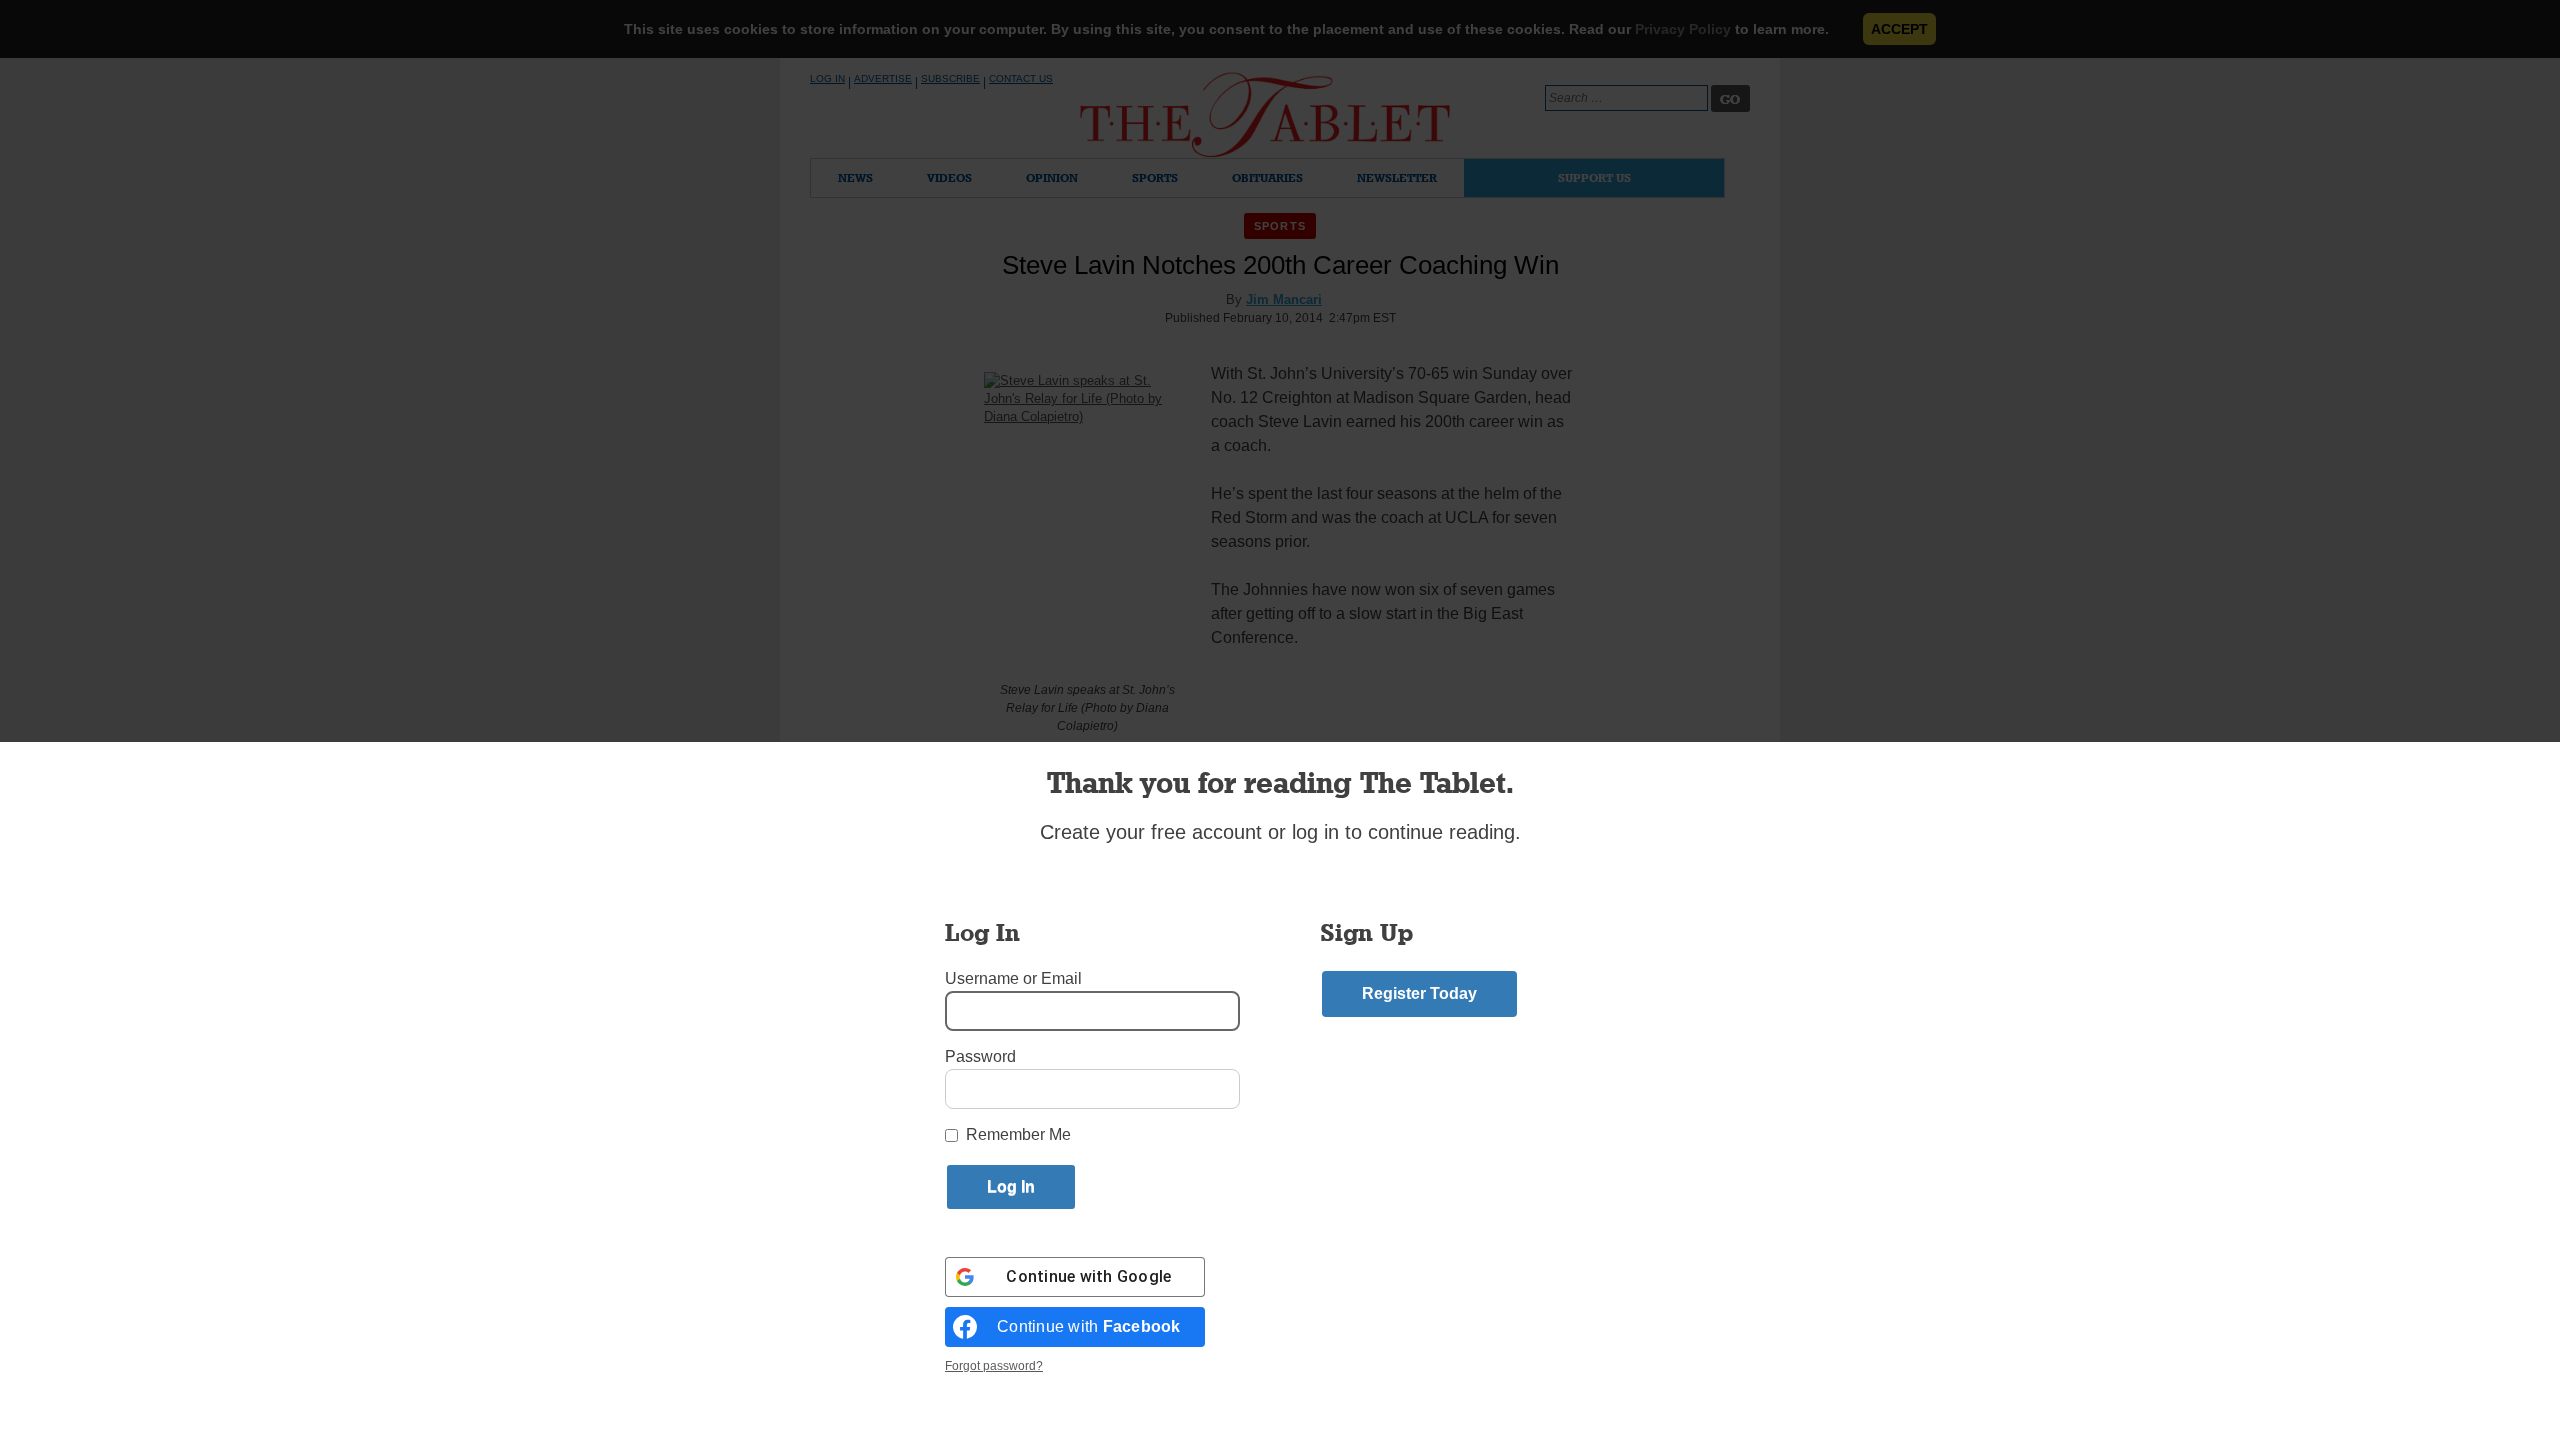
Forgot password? (994, 1366)
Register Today (1419, 993)
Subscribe (950, 78)
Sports (1155, 177)
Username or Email (1013, 978)
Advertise (883, 78)
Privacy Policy (1683, 29)
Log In (827, 78)
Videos (949, 177)
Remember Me (1018, 1134)
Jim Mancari (1284, 299)
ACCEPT (1899, 29)
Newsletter (1397, 177)
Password (980, 1056)
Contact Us (1021, 78)
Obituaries (1267, 177)
